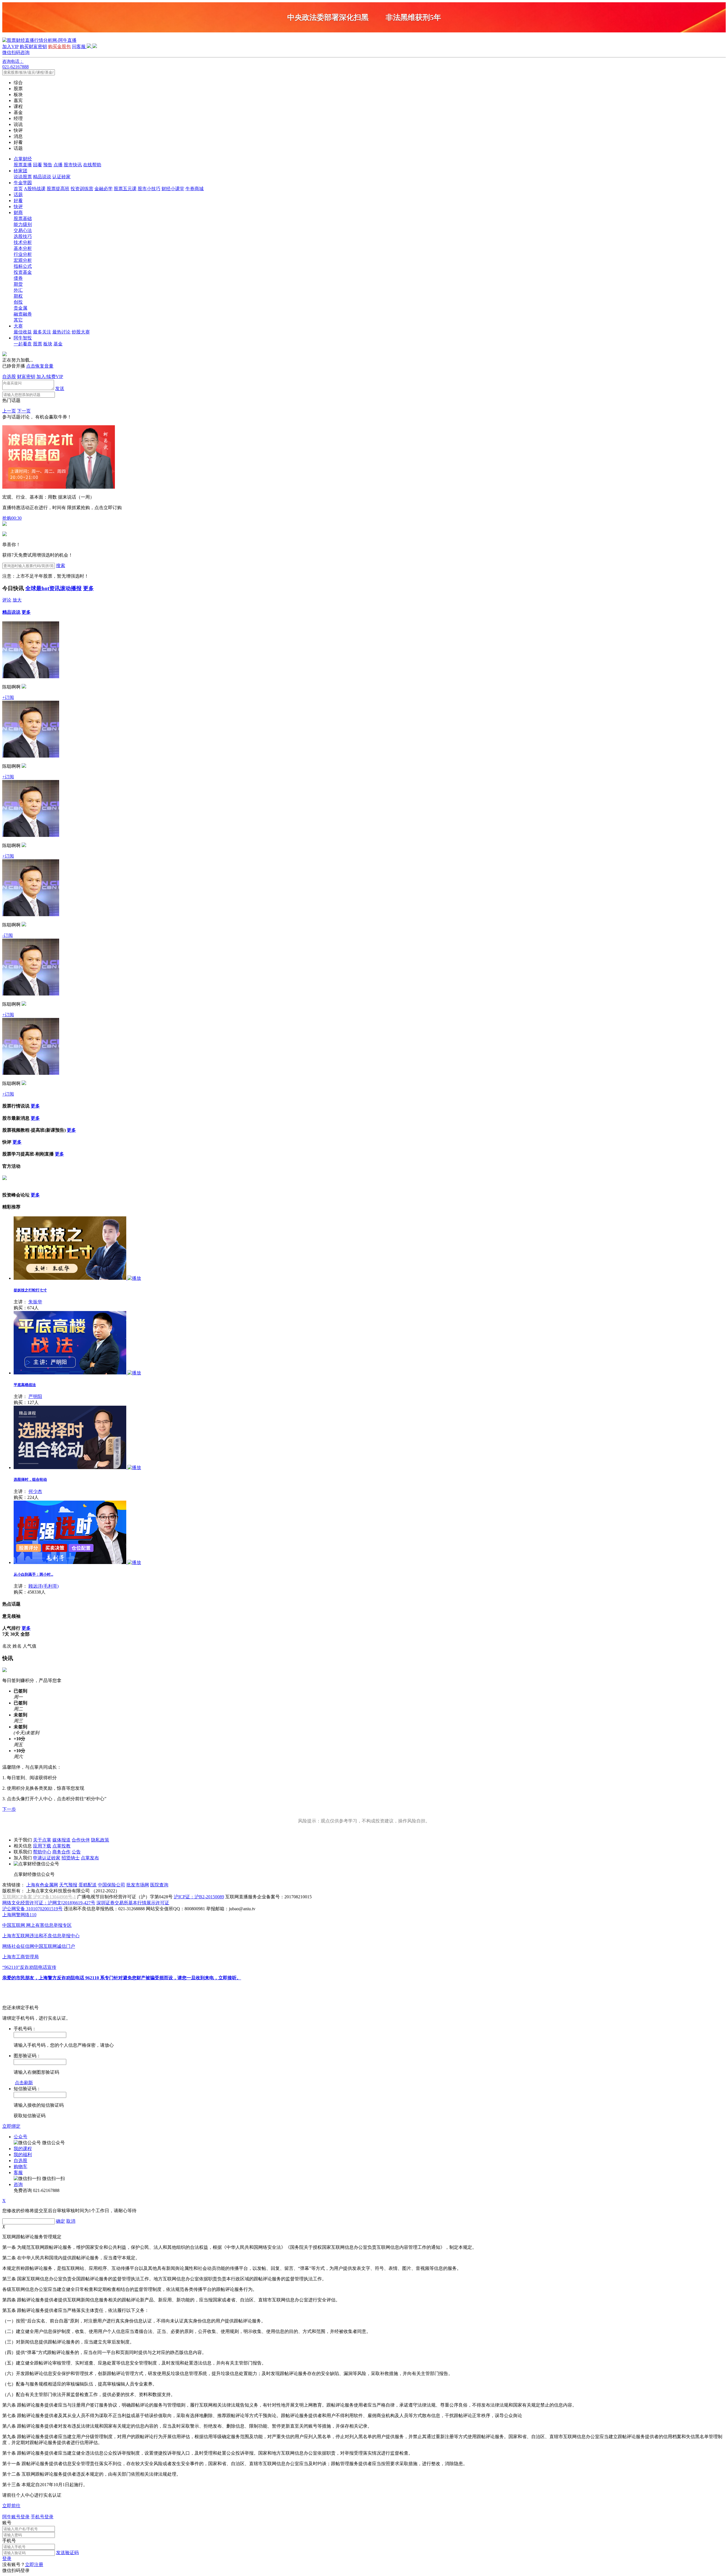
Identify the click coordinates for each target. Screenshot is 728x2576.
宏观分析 (23, 260)
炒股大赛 (81, 332)
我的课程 (23, 2149)
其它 (18, 320)
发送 (60, 388)
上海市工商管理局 (20, 1957)
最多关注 (42, 332)
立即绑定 (11, 2126)
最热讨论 (61, 332)
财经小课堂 (173, 189)
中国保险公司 (111, 1885)
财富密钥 (26, 377)
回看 (38, 165)
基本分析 (23, 248)
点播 (58, 165)
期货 (18, 284)
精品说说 (42, 177)
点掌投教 (61, 1846)
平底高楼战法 (25, 1385)
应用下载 (42, 1846)
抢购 (12, 518)
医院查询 (159, 1885)
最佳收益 (23, 332)
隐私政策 (100, 1840)
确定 (61, 2221)
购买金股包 (59, 46)
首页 (18, 189)
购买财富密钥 (33, 46)
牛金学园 (23, 183)
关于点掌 (42, 1840)
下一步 (9, 1809)
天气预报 (68, 1885)
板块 (48, 344)
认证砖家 (61, 177)
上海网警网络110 (19, 1915)
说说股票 (23, 177)
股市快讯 (73, 165)
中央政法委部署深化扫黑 (328, 17)
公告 (76, 1852)
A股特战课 (35, 189)
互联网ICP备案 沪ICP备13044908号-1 (39, 1897)
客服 (18, 2172)
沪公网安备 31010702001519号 (32, 1909)
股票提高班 (58, 189)
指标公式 (23, 266)
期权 (18, 296)
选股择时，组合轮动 (30, 1479)
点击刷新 (24, 2083)
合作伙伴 (81, 1840)
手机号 (9, 2541)
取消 (71, 2221)
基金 (58, 344)
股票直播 (23, 165)
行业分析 (23, 254)
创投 (18, 302)
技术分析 (23, 242)
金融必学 (104, 189)
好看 (18, 201)
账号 (7, 2523)
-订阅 (8, 935)
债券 (18, 278)
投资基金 (23, 272)
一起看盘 (23, 344)
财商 (18, 212)
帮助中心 (42, 1852)
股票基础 (23, 218)
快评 (18, 207)
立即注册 (34, 2564)
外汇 (18, 290)
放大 (17, 600)
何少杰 (35, 1491)
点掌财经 (23, 159)
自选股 (9, 377)
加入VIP (10, 46)
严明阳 (35, 1396)
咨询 (18, 2184)
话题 (18, 195)
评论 (7, 600)
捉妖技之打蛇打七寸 (30, 1290)
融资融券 (23, 314)
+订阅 (8, 697)
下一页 (24, 411)
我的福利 (23, 2155)
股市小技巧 (149, 189)
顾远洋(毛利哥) (44, 1586)
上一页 (9, 411)
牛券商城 (195, 189)
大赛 (18, 326)
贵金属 (20, 308)
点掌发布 (90, 1858)
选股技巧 (23, 236)
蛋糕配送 (88, 1885)
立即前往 (11, 2506)
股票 (38, 344)
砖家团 (20, 171)
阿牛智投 (23, 338)
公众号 (20, 2137)
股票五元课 (125, 189)
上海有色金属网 (42, 1885)
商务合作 (61, 1852)
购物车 (20, 2167)
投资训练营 (82, 189)
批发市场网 (138, 1885)
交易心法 (23, 230)
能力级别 (23, 224)
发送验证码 (67, 2553)
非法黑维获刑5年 (413, 17)
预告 (48, 165)
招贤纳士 (71, 1858)
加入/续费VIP (50, 377)
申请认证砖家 (47, 1858)
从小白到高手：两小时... (33, 1574)
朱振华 (35, 1302)
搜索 (61, 566)
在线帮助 (92, 165)
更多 (88, 588)
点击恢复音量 (40, 366)
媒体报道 (61, 1840)
